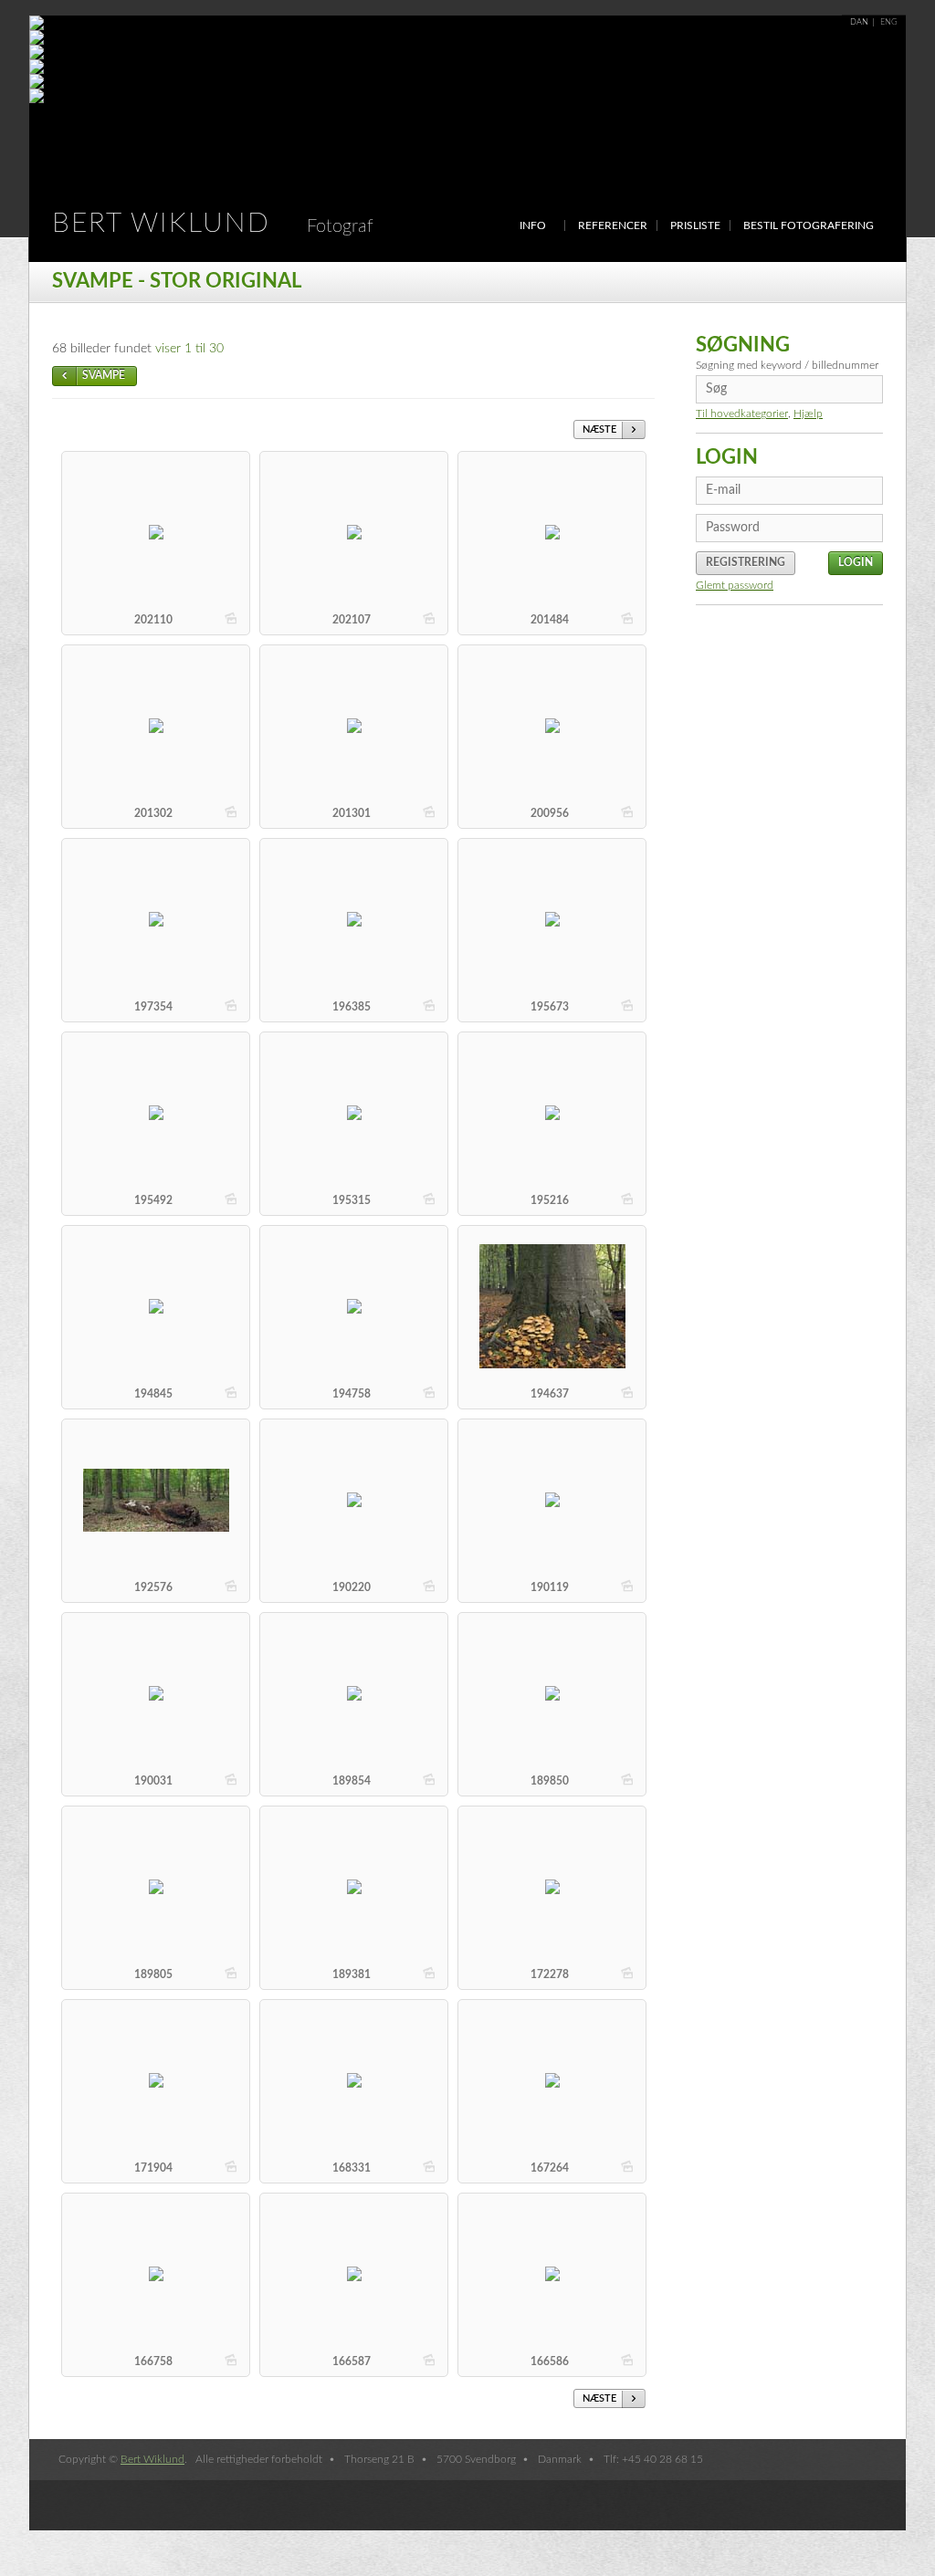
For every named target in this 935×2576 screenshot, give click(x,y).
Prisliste (695, 225)
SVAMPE (104, 375)
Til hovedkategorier (742, 414)
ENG (889, 22)
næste (599, 429)
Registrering (746, 562)
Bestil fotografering (809, 225)
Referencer (613, 225)
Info (533, 225)
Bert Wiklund (213, 224)
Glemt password (735, 585)
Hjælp (808, 414)
